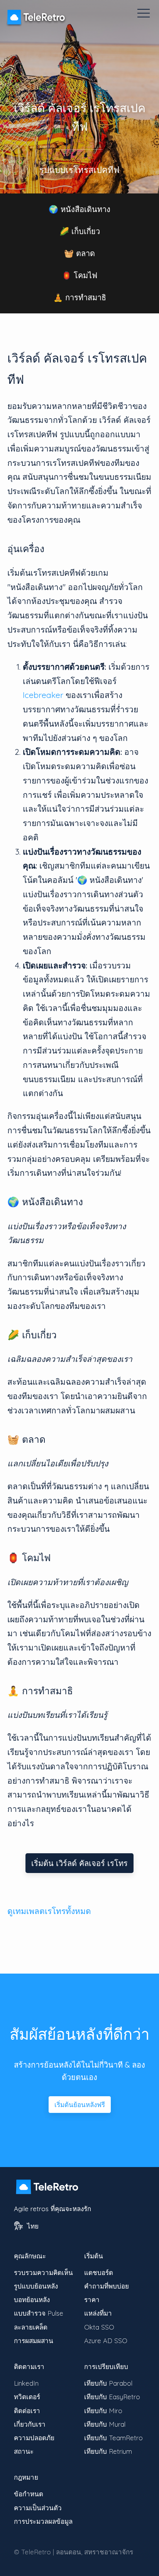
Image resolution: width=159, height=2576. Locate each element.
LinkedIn (26, 2383)
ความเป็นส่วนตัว (38, 2508)
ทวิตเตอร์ (27, 2397)
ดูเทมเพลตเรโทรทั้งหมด (49, 1911)
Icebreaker (43, 695)
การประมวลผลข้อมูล (43, 2521)
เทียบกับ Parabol (108, 2383)
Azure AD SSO (106, 2341)
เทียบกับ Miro (103, 2411)
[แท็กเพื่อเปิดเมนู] (144, 13)
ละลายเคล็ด (31, 2327)
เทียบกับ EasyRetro (112, 2397)
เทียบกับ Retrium (108, 2451)
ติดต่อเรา (27, 2411)
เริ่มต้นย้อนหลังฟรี (80, 2105)
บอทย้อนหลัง (32, 2300)
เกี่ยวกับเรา (30, 2424)
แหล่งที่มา (98, 2313)
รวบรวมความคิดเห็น (43, 2272)
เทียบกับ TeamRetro (113, 2438)
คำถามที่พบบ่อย (107, 2286)
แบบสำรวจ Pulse (39, 2313)
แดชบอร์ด (99, 2272)
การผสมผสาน (34, 2341)
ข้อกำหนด (29, 2494)
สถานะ (24, 2451)
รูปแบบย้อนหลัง (36, 2286)
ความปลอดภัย (34, 2438)
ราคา (92, 2300)
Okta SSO (99, 2327)
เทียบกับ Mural (105, 2424)
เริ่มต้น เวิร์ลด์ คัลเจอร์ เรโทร (79, 1863)
